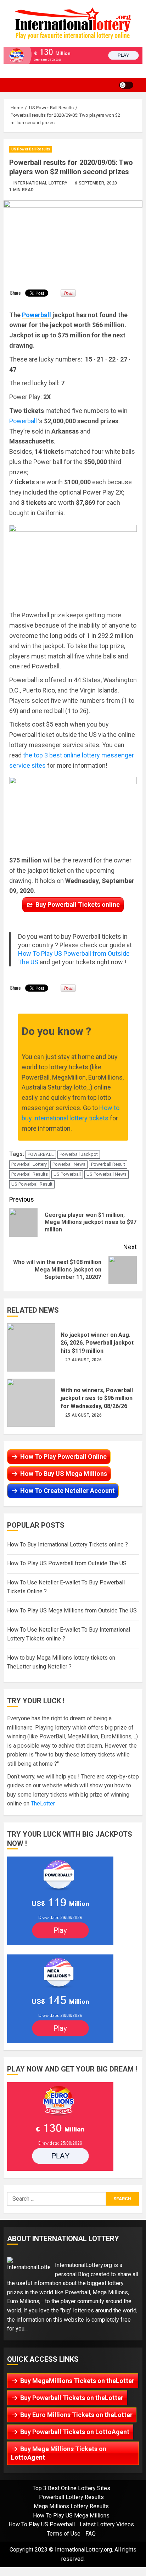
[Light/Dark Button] (126, 85)
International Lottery (41, 183)
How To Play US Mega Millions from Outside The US (72, 1610)
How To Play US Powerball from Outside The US (67, 1563)
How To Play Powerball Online (63, 1457)
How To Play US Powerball (42, 2524)
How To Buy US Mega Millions (64, 1474)
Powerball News (69, 1164)
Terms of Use (64, 2534)
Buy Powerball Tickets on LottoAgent (75, 2432)
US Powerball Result (32, 1184)
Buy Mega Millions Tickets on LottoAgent (59, 2453)
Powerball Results (30, 1174)
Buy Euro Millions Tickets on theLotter (76, 2415)
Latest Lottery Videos (107, 2524)
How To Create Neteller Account (68, 1491)
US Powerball (67, 1174)
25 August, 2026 (83, 1415)
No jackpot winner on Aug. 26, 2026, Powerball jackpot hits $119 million (31, 1347)
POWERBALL (41, 1154)
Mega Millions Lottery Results (71, 2506)
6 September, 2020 (96, 183)
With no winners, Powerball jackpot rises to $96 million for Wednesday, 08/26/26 (31, 1403)
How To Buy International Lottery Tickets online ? (68, 1545)
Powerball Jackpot (79, 1154)
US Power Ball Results (31, 149)
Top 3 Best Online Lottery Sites (71, 2488)
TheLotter (43, 1803)
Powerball (24, 421)
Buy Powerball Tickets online (78, 904)
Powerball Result (108, 1164)
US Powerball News (106, 1174)
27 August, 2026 (83, 1360)
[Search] (141, 85)
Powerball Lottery (29, 1164)
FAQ (91, 2534)
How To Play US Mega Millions (71, 2516)
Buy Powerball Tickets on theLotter (72, 2398)
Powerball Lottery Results (71, 2497)
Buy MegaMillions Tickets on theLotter (77, 2381)
